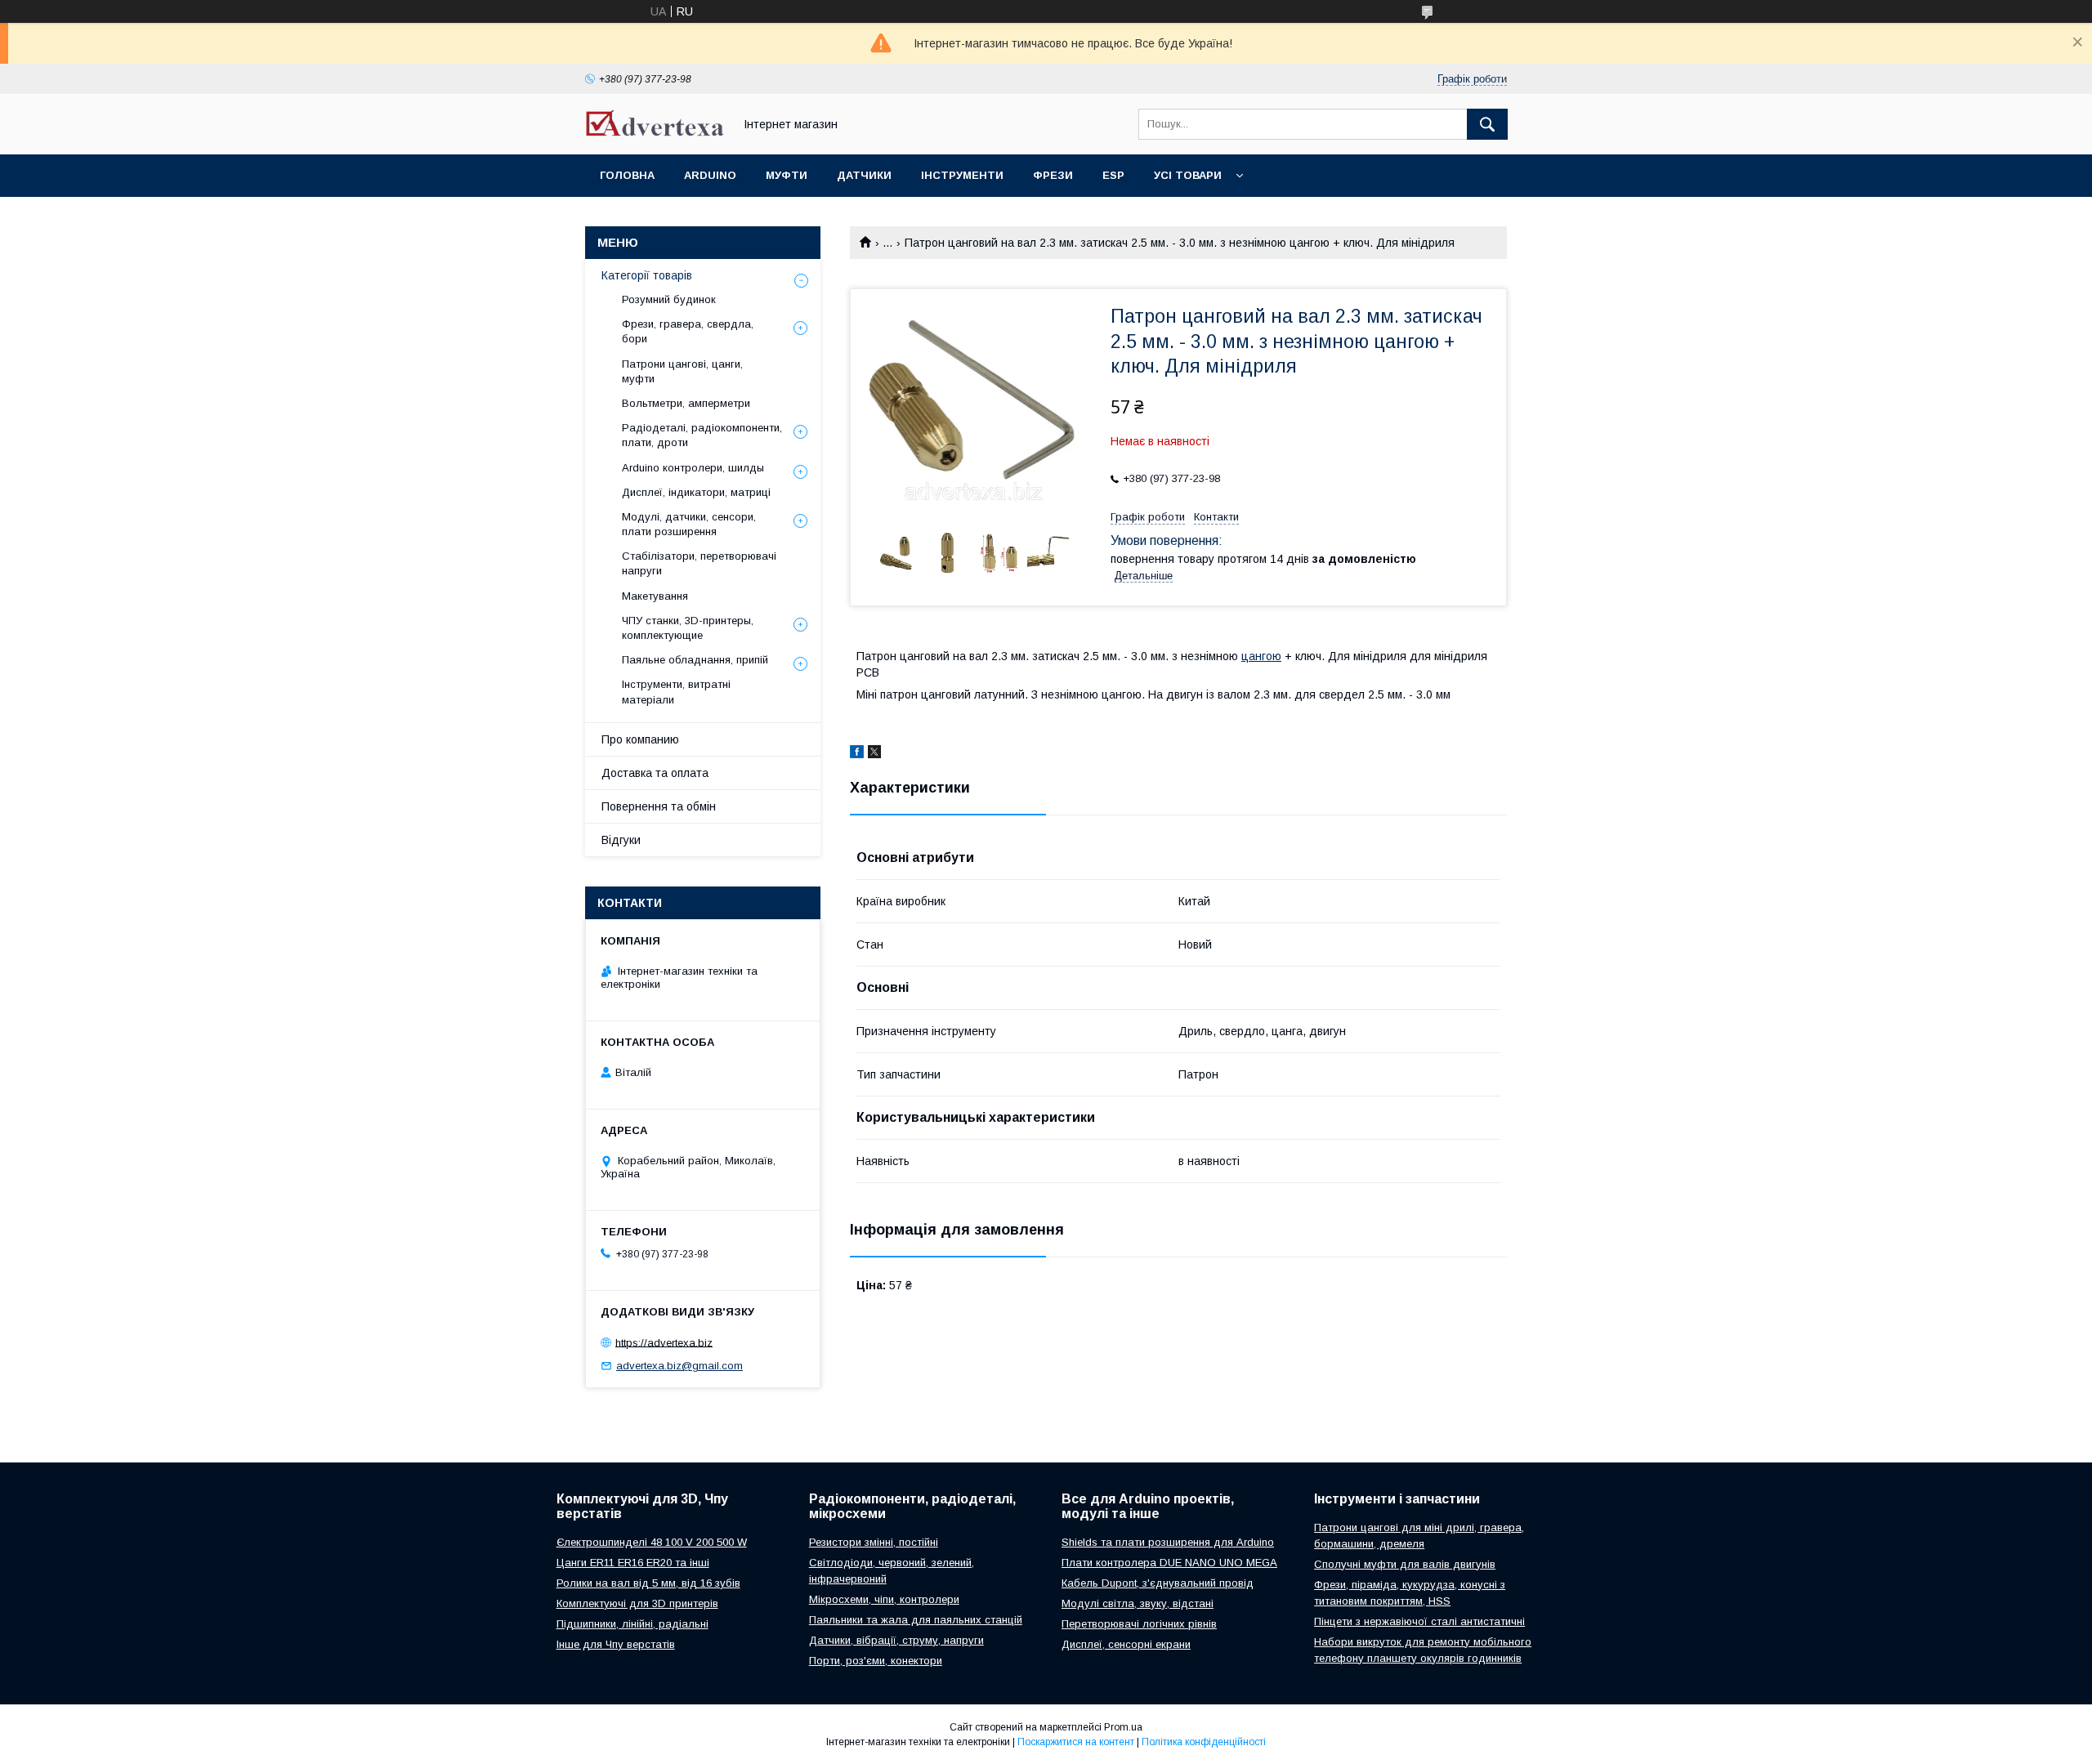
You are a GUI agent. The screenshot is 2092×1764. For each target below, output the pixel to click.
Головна (627, 175)
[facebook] (857, 754)
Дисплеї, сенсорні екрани (1126, 1644)
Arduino (710, 175)
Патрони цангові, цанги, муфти (682, 371)
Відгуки (621, 840)
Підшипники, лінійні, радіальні (633, 1624)
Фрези (1053, 175)
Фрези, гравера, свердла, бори (688, 331)
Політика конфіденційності (1204, 1742)
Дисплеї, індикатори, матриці (696, 492)
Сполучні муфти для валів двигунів (1405, 1564)
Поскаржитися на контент (1076, 1742)
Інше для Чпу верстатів (616, 1644)
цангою (1261, 656)
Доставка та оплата (655, 773)
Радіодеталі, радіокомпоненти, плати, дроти (702, 435)
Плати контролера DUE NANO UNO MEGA (1169, 1563)
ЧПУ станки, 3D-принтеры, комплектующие (688, 628)
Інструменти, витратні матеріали (676, 692)
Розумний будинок (669, 299)
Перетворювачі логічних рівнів (1139, 1624)
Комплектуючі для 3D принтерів (637, 1603)
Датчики (864, 175)
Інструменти (962, 175)
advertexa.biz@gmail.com (679, 1366)
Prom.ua (1123, 1727)
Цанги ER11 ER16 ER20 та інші (633, 1563)
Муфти (787, 175)
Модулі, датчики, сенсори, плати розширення (689, 524)
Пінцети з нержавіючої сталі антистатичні (1419, 1621)
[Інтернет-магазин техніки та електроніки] (655, 132)
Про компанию (640, 739)
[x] (874, 754)
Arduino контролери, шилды (693, 468)
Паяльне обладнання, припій (695, 660)
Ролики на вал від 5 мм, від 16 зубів (648, 1583)
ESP (1113, 175)
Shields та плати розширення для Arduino (1168, 1542)
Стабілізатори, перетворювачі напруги (699, 563)
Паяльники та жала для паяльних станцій (916, 1620)
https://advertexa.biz (664, 1342)
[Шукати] (1487, 124)
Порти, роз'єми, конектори (876, 1661)
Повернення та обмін (659, 806)
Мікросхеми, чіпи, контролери (884, 1599)
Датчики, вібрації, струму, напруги (896, 1640)
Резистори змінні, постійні (874, 1542)
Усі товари (1188, 175)
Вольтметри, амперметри (686, 403)
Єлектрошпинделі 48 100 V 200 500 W (652, 1542)
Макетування (655, 596)
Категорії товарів (647, 275)
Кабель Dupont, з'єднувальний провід (1158, 1583)
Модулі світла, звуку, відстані (1138, 1603)
